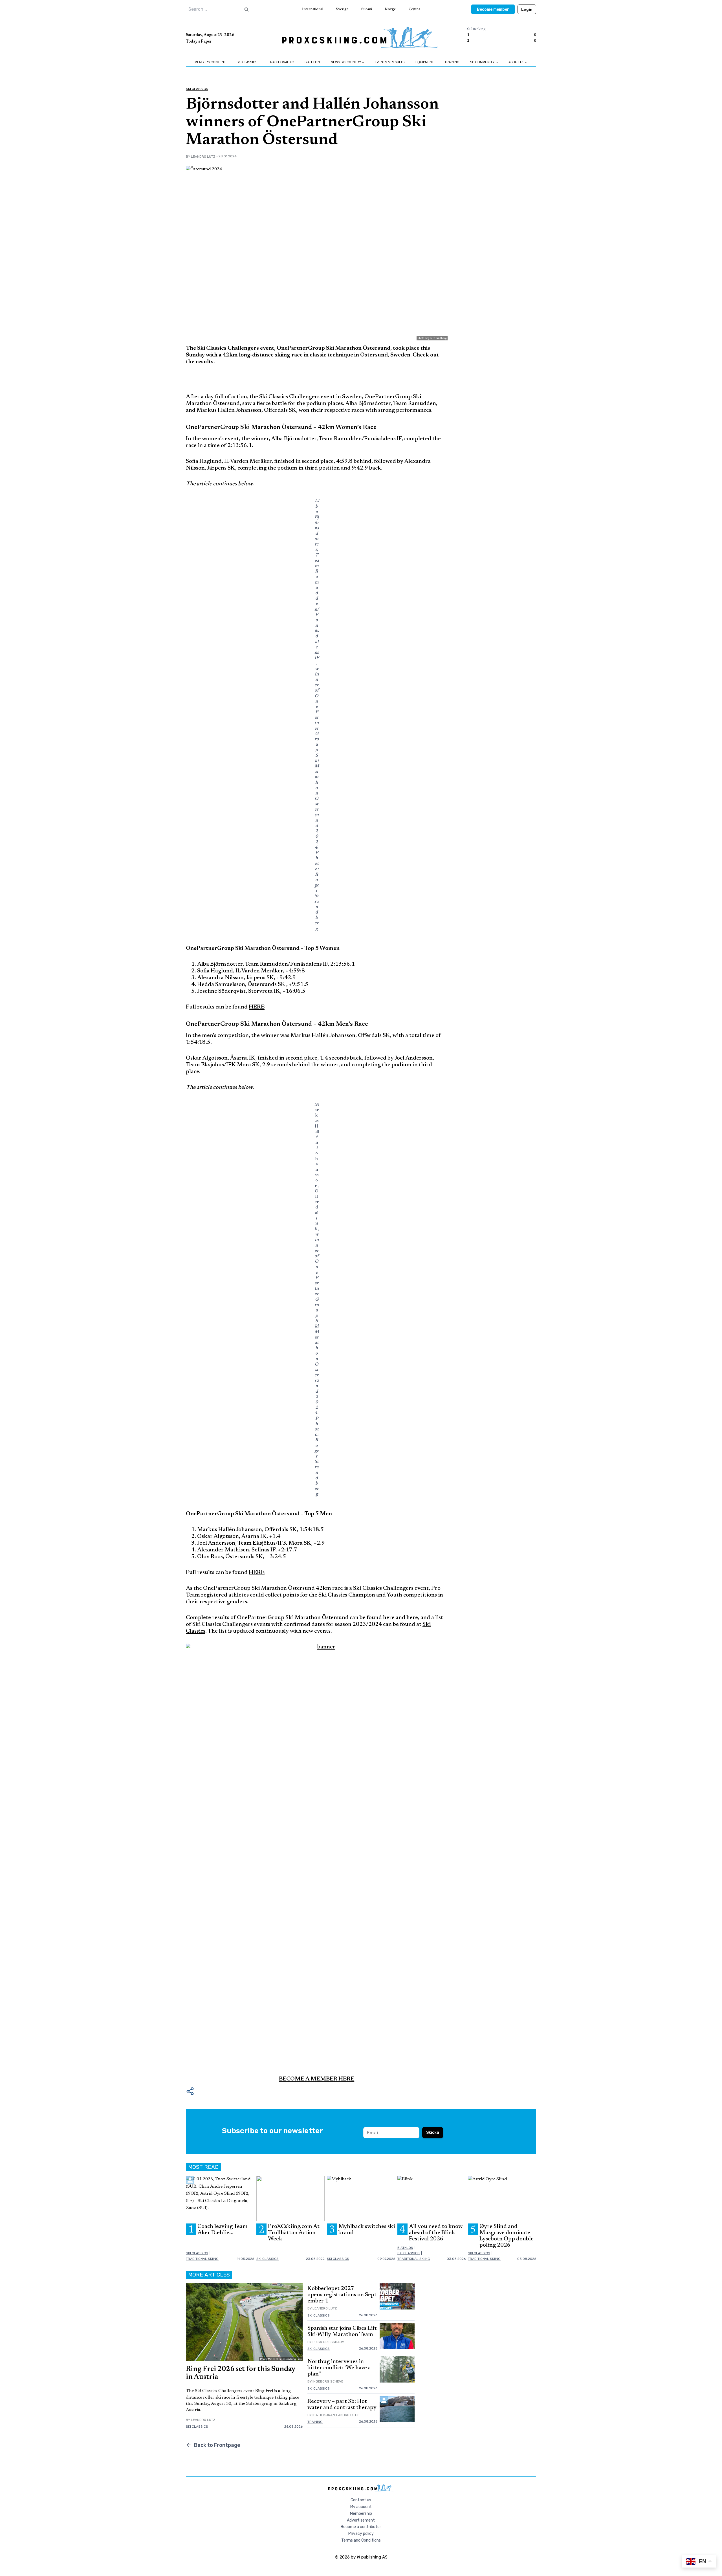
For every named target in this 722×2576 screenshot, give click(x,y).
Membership (361, 2514)
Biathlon (312, 62)
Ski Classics (247, 62)
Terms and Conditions (361, 2540)
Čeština (414, 9)
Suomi (367, 9)
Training (452, 62)
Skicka (433, 2133)
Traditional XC (281, 62)
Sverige (342, 9)
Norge (390, 9)
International (313, 9)
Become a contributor (361, 2527)
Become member (493, 9)
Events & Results (390, 62)
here (389, 1618)
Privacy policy (361, 2534)
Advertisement (361, 2520)
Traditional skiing (202, 2259)
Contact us (361, 2500)
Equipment (425, 62)
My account (361, 2507)
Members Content (210, 62)
